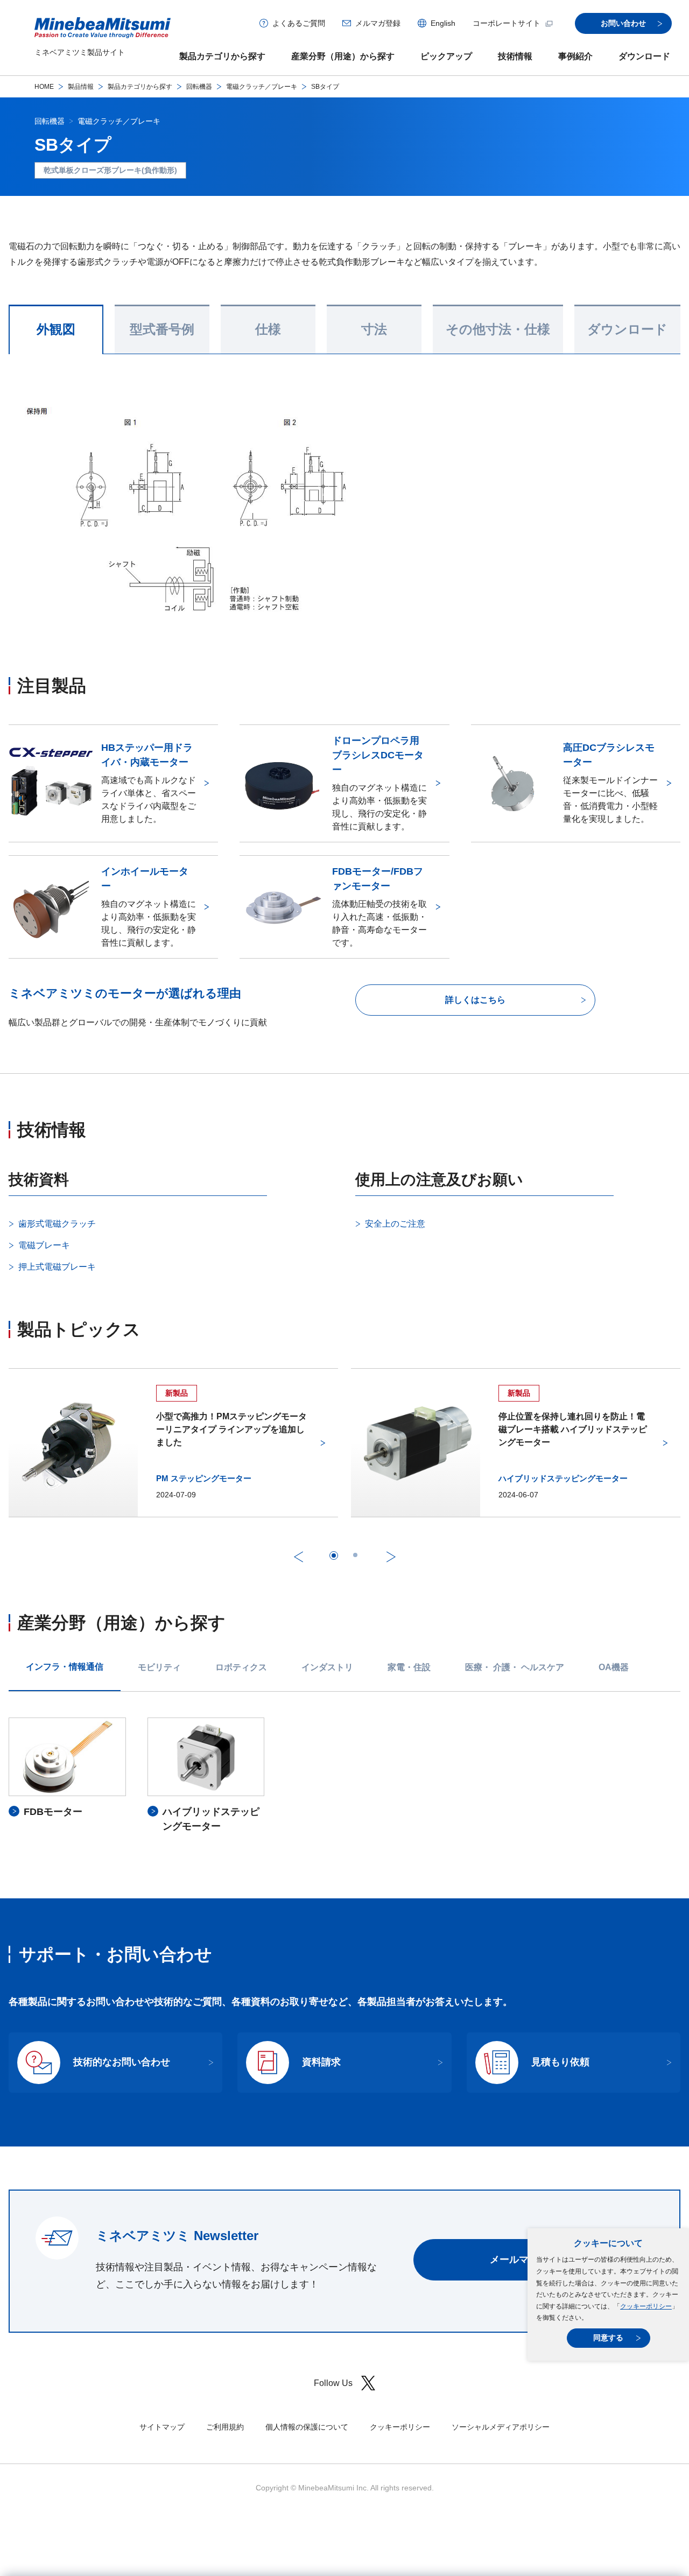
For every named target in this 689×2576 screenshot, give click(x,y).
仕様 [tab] (268, 329)
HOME (44, 87)
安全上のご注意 (395, 1224)
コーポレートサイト (507, 23)
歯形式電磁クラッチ (57, 1224)
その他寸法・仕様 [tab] (498, 329)
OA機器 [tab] (614, 1667)
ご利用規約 (225, 2427)
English (443, 23)
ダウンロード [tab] (627, 329)
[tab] (334, 1556)
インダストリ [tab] (327, 1667)
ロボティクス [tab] (241, 1667)
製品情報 (81, 87)
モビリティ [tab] (159, 1667)
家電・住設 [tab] (409, 1667)
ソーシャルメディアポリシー (501, 2427)
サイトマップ (162, 2427)
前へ (298, 1557)
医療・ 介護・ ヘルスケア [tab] (515, 1667)
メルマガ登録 (378, 23)
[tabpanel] (344, 1776)
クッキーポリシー (646, 2306)
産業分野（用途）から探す (343, 56)
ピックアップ (446, 56)
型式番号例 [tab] (162, 329)
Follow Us (333, 2383)
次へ (391, 1557)
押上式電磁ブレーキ (57, 1267)
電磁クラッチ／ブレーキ (262, 87)
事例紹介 (575, 56)
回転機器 (199, 87)
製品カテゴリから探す (222, 56)
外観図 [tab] (56, 329)
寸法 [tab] (374, 329)
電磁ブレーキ (44, 1245)
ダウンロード (644, 56)
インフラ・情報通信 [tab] (65, 1667)
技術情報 (515, 56)
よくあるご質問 (299, 23)
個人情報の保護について (307, 2427)
